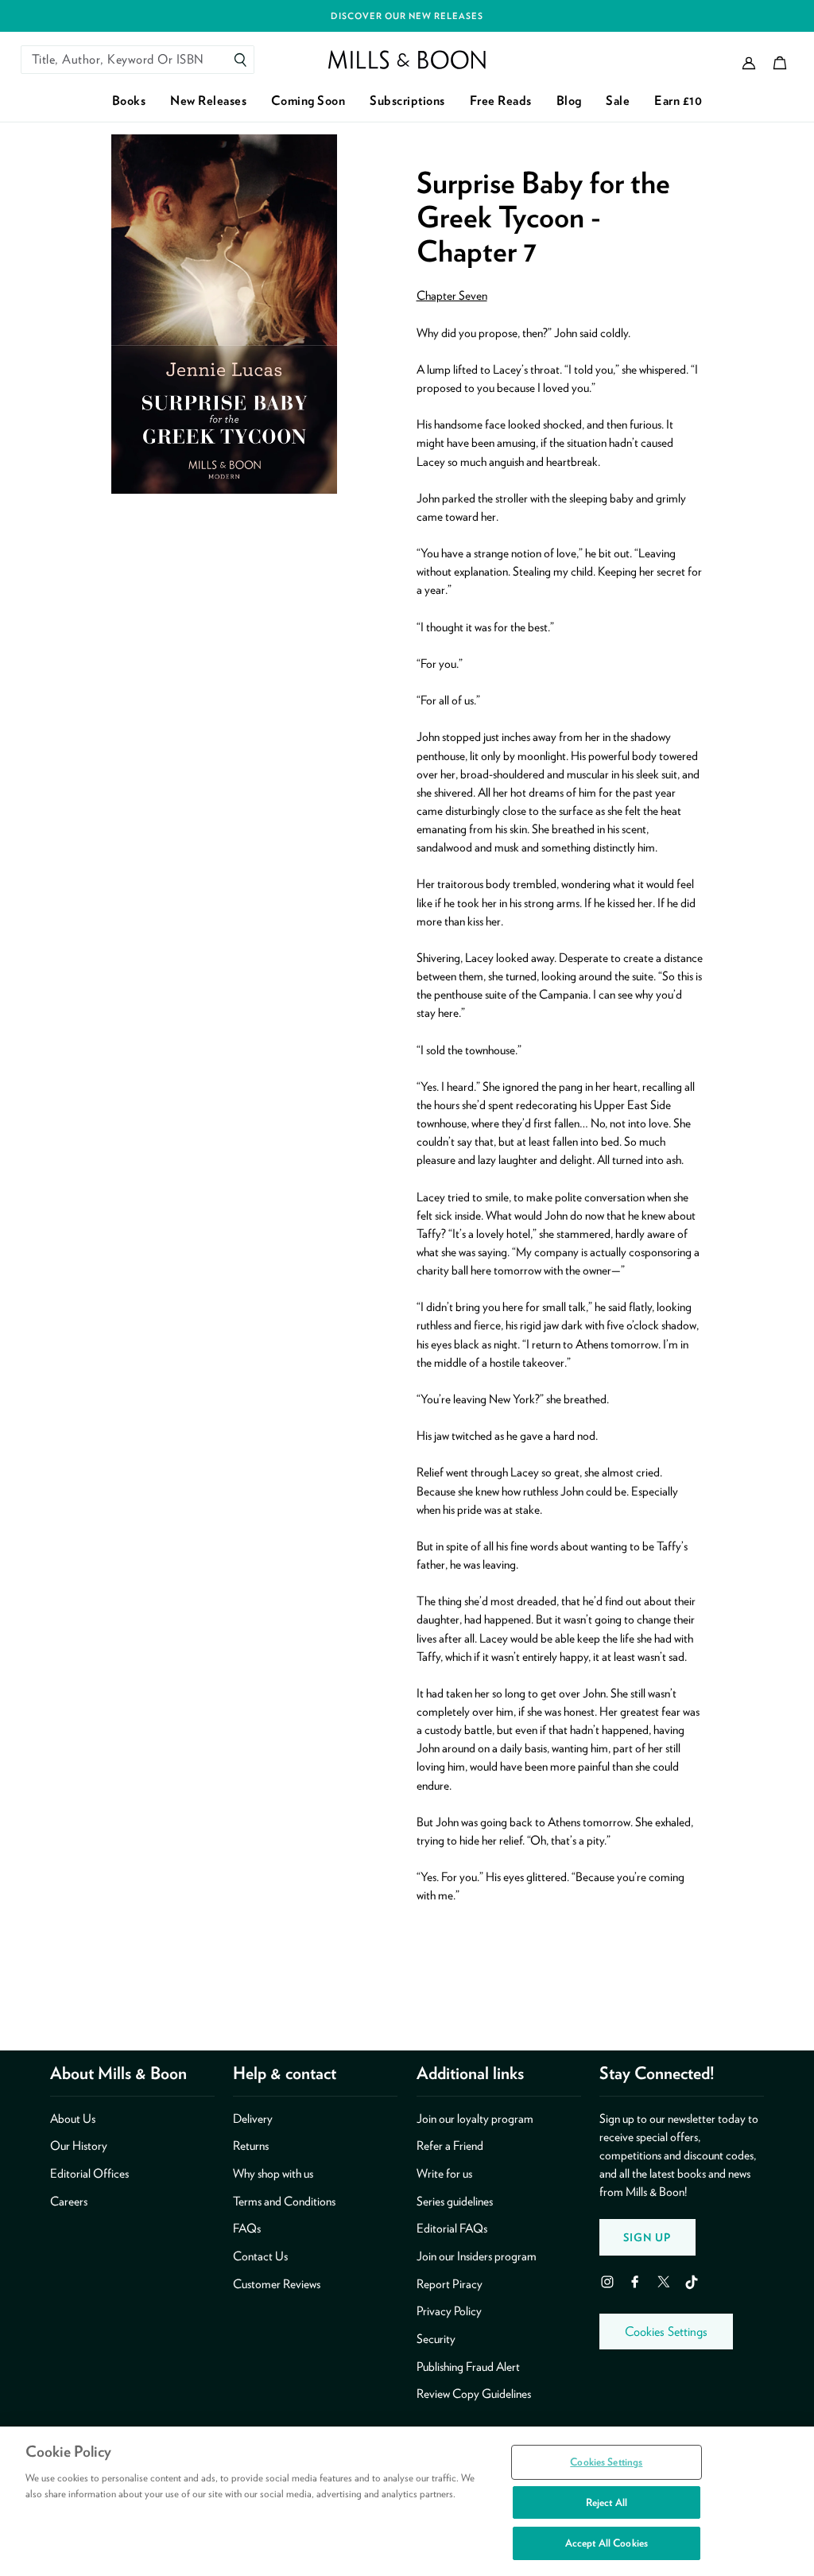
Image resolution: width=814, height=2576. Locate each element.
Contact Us (260, 2256)
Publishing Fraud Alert (468, 2367)
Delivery (253, 2118)
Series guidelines (455, 2201)
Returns (251, 2145)
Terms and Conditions (284, 2201)
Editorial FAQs (452, 2228)
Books (129, 101)
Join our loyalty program (475, 2118)
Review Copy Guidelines (474, 2394)
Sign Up (647, 2237)
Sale (618, 101)
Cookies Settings (666, 2332)
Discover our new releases (407, 16)
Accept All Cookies (607, 2543)
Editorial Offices (89, 2173)
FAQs (247, 2228)
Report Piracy (450, 2284)
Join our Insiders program (477, 2256)
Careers (69, 2201)
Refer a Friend (450, 2145)
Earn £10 (678, 101)
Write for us (444, 2173)
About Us (73, 2118)
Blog (569, 101)
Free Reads (501, 101)
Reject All (607, 2502)
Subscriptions (407, 101)
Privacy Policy (449, 2311)
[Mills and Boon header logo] (407, 60)
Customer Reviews (277, 2284)
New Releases (208, 101)
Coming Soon (308, 101)
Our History (79, 2145)
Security (436, 2339)
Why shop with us (273, 2173)
